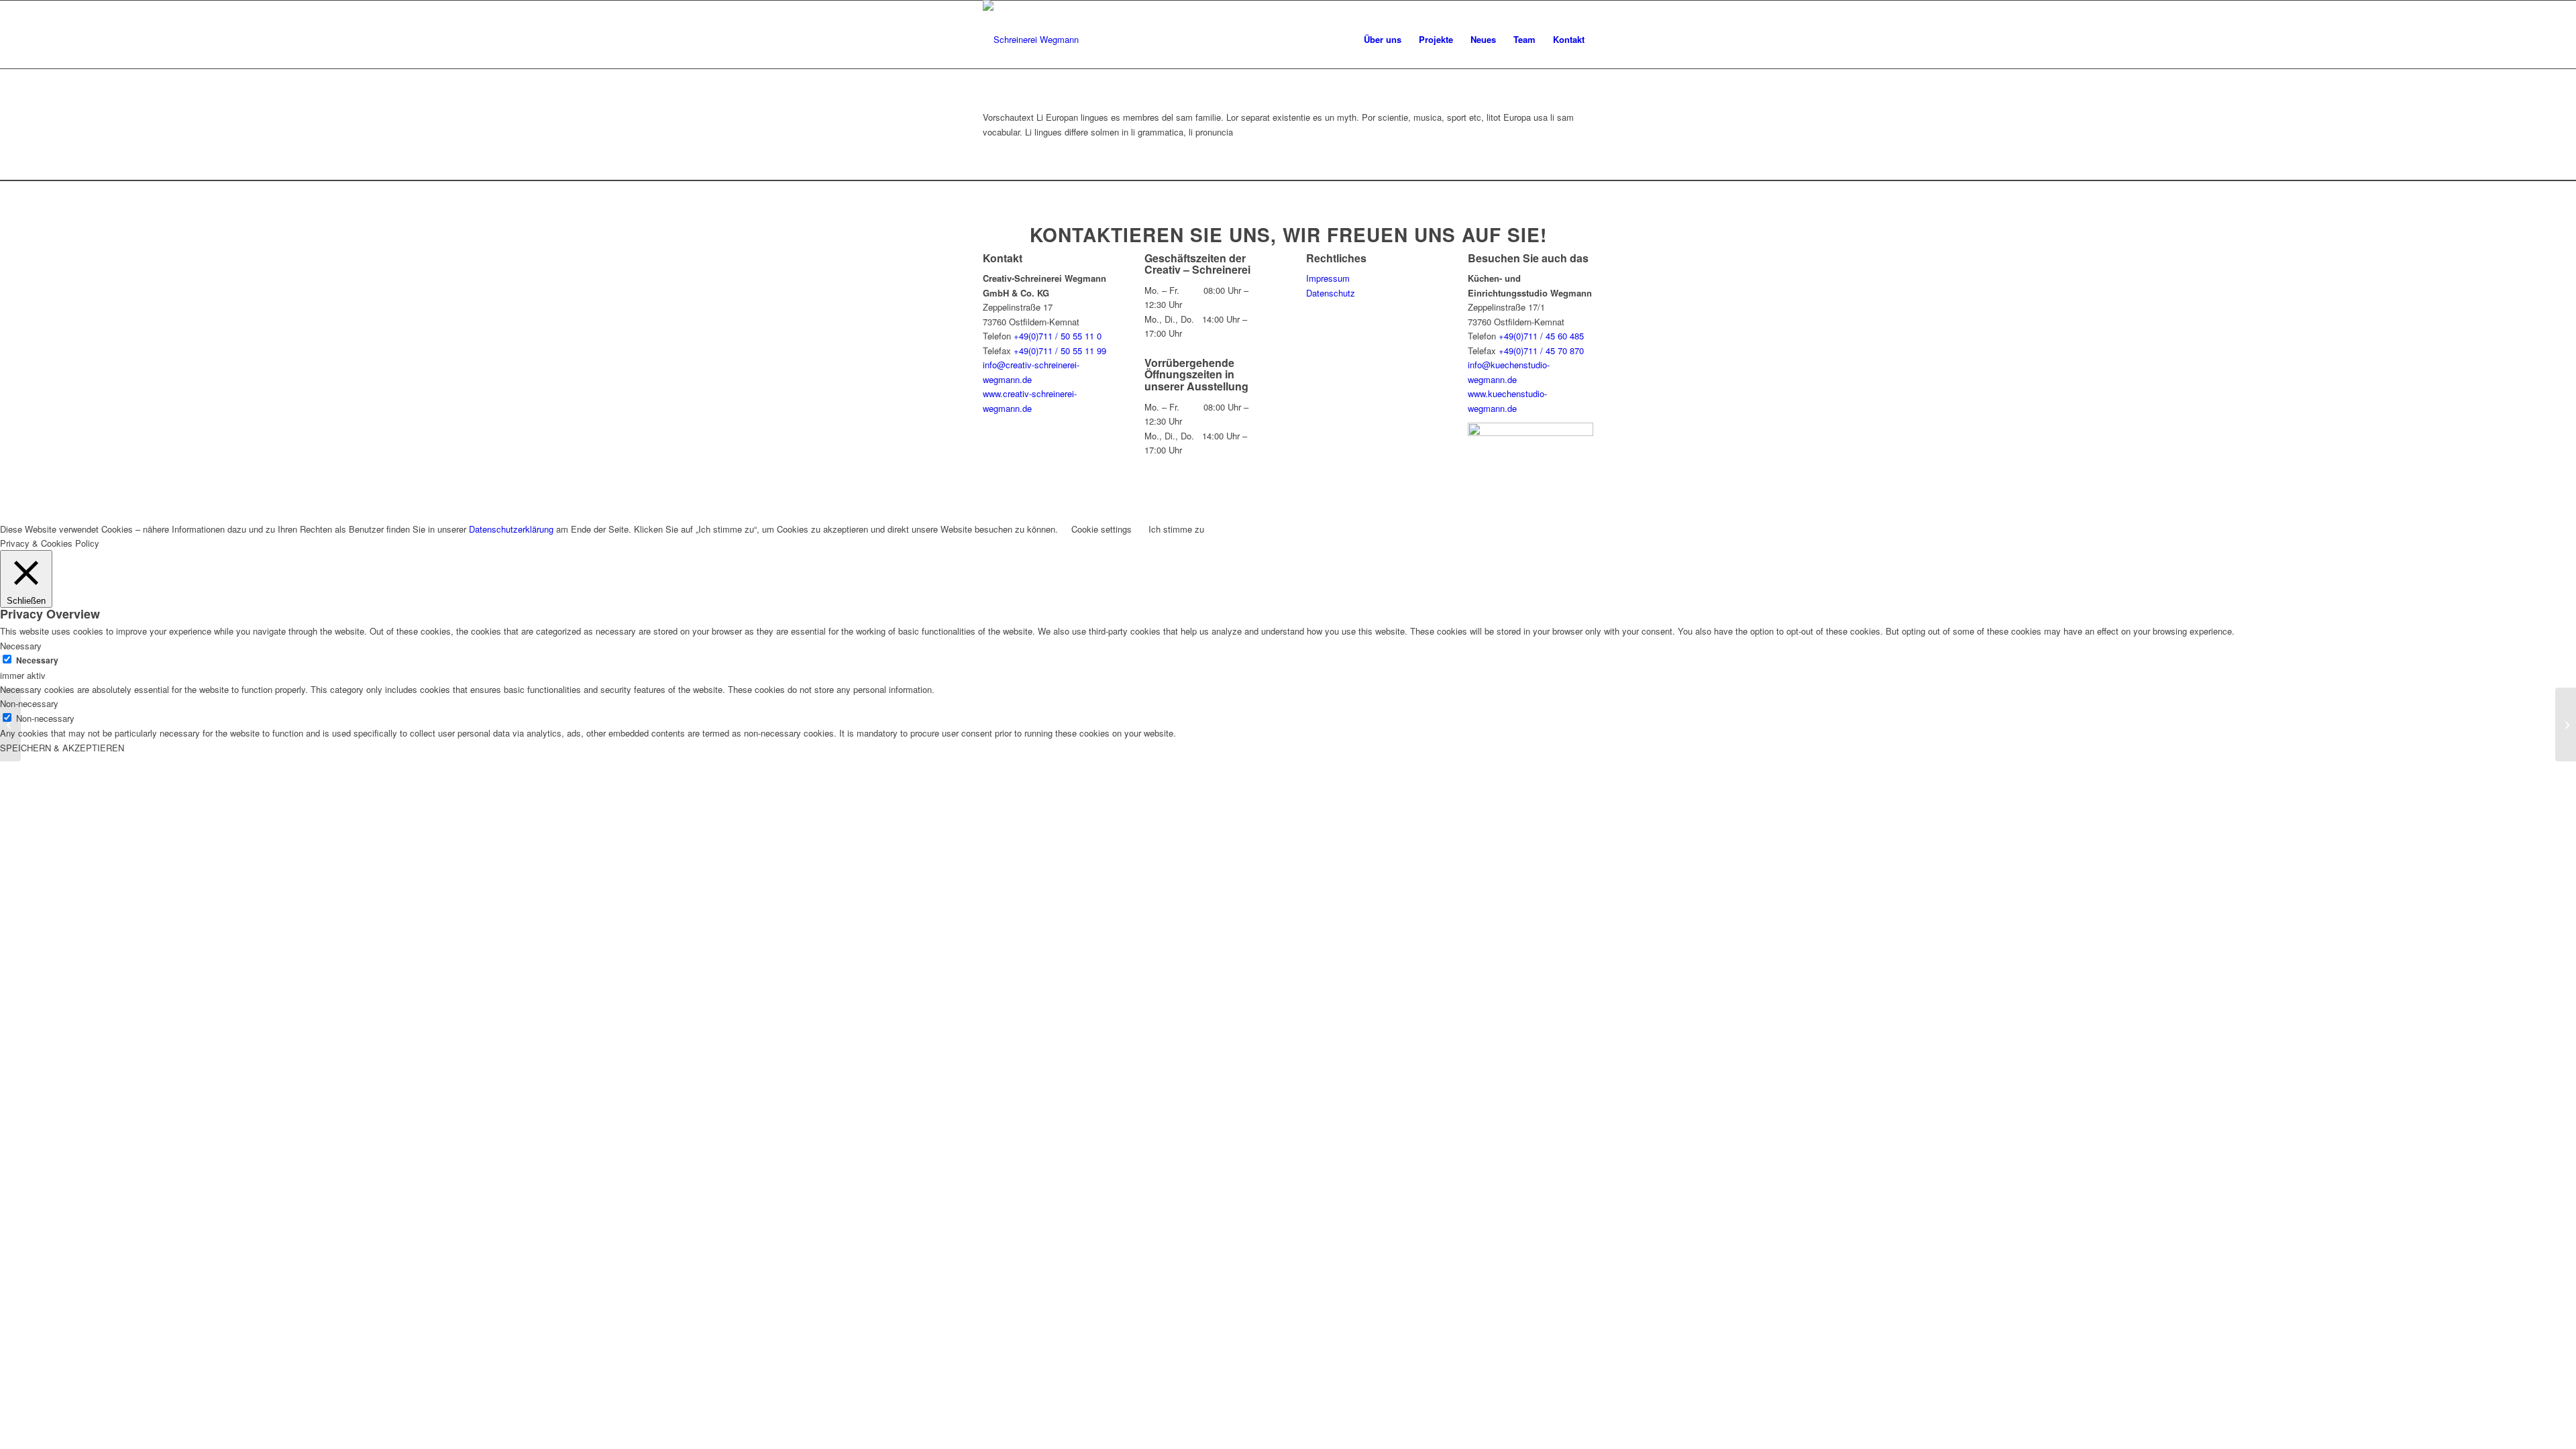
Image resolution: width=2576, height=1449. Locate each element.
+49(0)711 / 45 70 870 (1541, 351)
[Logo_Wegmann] (1031, 40)
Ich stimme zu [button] (1176, 529)
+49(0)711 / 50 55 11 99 (1060, 351)
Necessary (37, 660)
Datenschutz (1331, 293)
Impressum (1328, 278)
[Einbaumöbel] (10, 724)
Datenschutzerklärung (511, 529)
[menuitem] (1383, 40)
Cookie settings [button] (1102, 529)
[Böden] (2566, 724)
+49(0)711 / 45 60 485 (1541, 336)
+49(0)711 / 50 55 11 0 (1058, 336)
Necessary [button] (21, 646)
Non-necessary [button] (29, 703)
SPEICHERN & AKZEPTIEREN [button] (62, 748)
